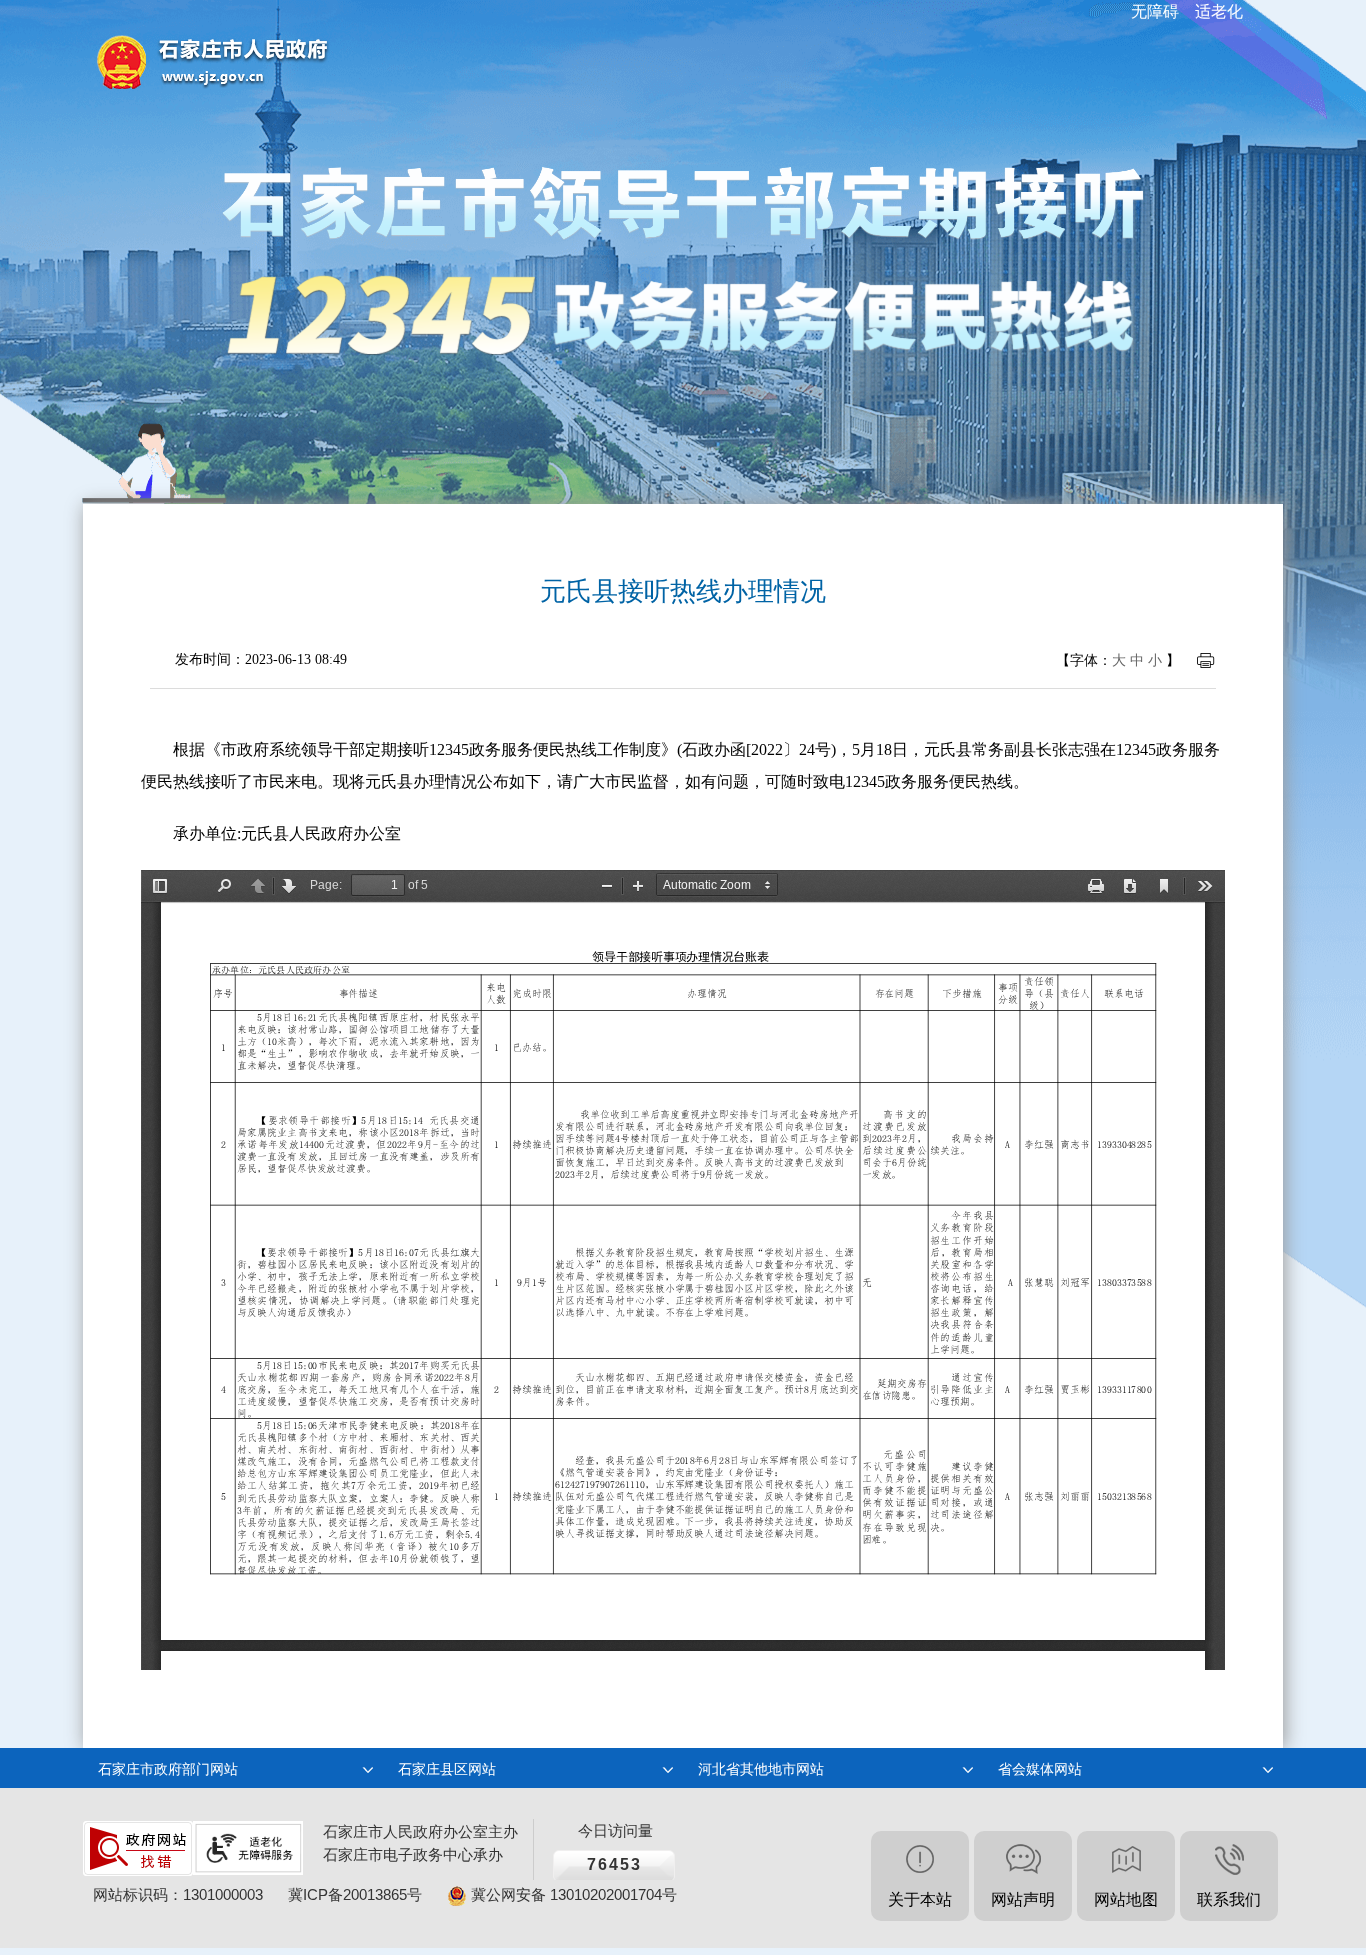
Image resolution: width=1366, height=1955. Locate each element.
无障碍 (1155, 11)
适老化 (1219, 11)
